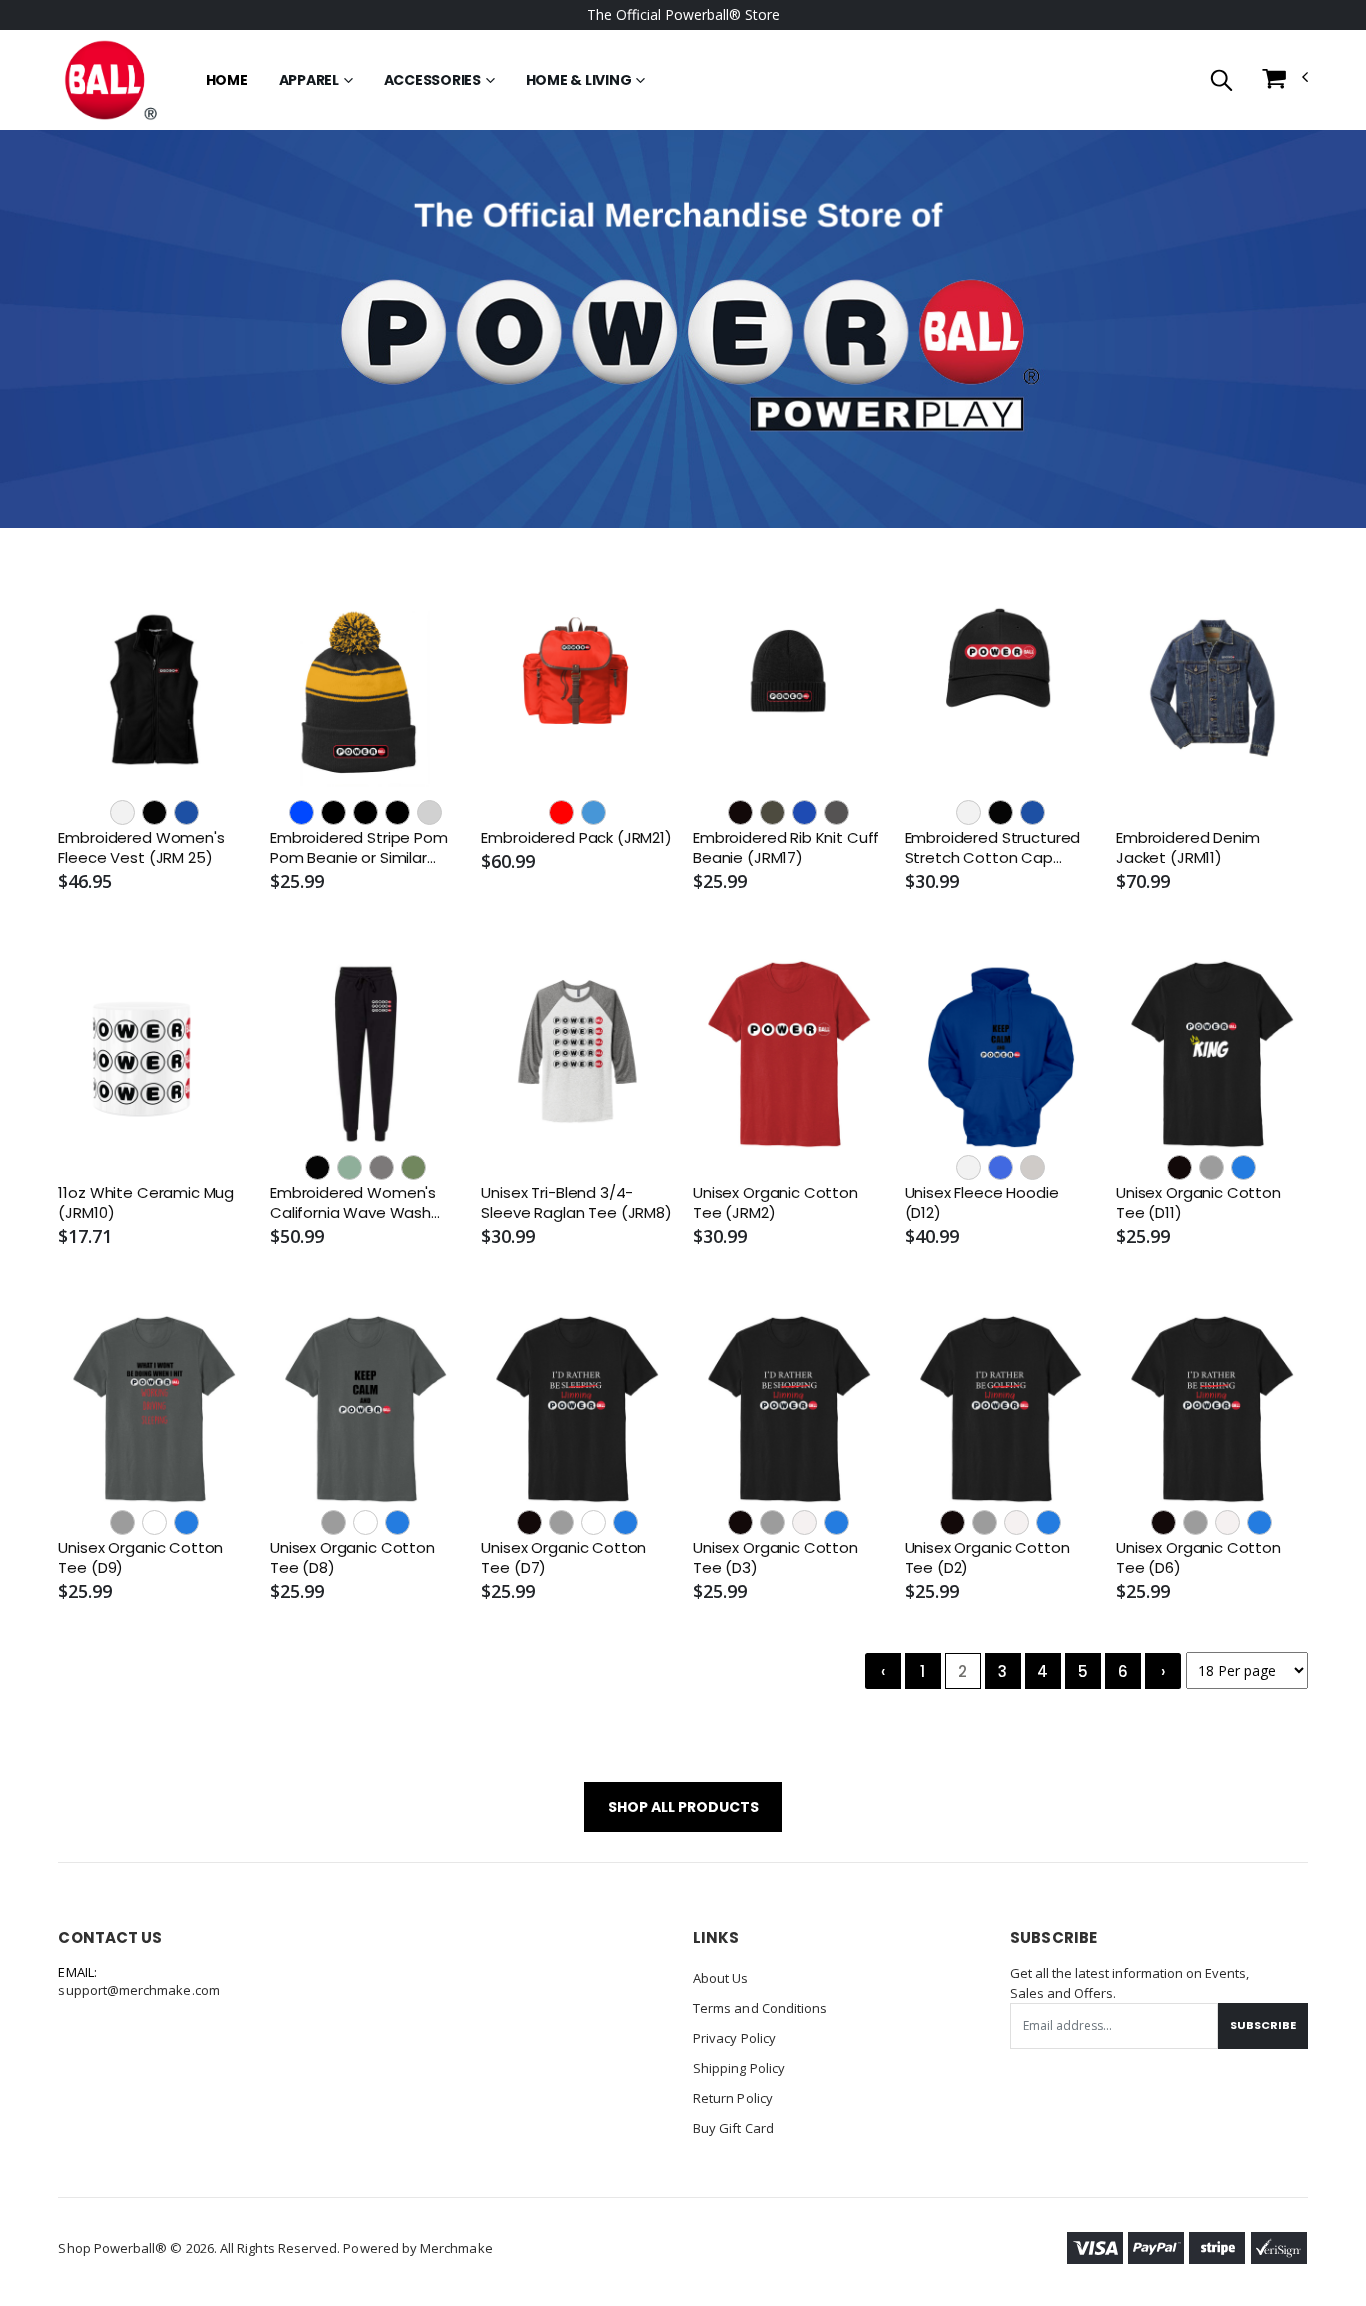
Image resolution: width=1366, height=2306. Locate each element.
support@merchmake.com (138, 1990)
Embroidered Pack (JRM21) (576, 838)
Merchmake (456, 2248)
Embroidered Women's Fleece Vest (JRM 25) (141, 848)
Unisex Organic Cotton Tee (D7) (563, 1558)
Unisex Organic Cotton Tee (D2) (987, 1558)
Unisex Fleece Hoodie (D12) (982, 1203)
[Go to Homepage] (109, 80)
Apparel (309, 80)
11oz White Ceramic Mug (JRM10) (146, 1203)
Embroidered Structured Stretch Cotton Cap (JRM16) (993, 848)
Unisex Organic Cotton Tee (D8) (352, 1558)
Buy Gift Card (733, 2128)
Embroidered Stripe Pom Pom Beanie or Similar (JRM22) (359, 848)
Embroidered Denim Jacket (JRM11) (1187, 848)
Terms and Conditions (760, 2008)
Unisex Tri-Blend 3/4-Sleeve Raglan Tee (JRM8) (576, 1203)
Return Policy (733, 2098)
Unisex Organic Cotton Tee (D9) (140, 1558)
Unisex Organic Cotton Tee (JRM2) (775, 1203)
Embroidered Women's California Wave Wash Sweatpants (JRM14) (353, 1203)
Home (227, 80)
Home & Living (579, 80)
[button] (1221, 81)
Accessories (432, 80)
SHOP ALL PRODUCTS (683, 1807)
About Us (721, 1978)
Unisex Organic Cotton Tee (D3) (775, 1558)
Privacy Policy (734, 2038)
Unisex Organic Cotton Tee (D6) (1198, 1558)
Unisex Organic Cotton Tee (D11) (1198, 1203)
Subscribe (1263, 2025)
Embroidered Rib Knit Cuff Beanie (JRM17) (786, 848)
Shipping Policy (739, 2068)
